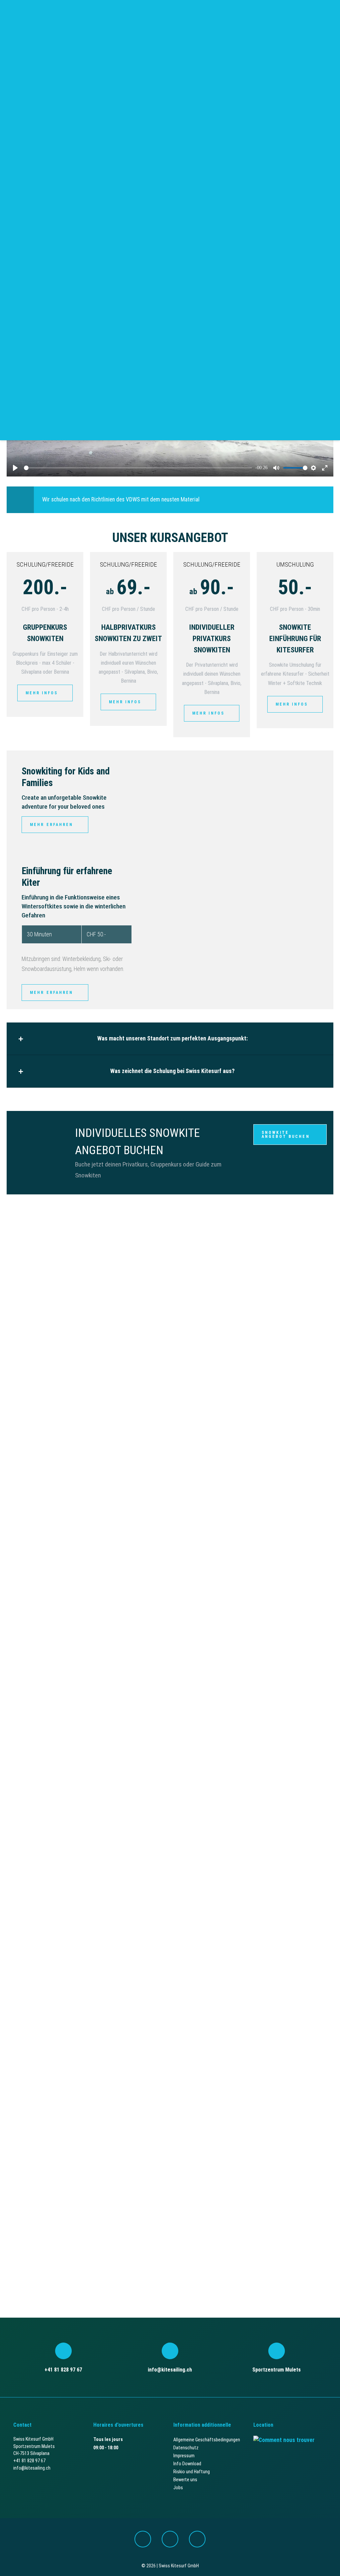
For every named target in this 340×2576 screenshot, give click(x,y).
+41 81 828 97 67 (63, 2370)
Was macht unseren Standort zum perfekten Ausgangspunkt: (172, 1038)
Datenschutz (186, 2448)
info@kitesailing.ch (170, 2370)
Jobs (178, 2488)
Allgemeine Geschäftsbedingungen (207, 2440)
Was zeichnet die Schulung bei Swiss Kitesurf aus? (172, 1071)
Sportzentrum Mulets (277, 2370)
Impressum (184, 2456)
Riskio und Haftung (192, 2472)
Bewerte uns (185, 2480)
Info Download (187, 2464)
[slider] (138, 468)
